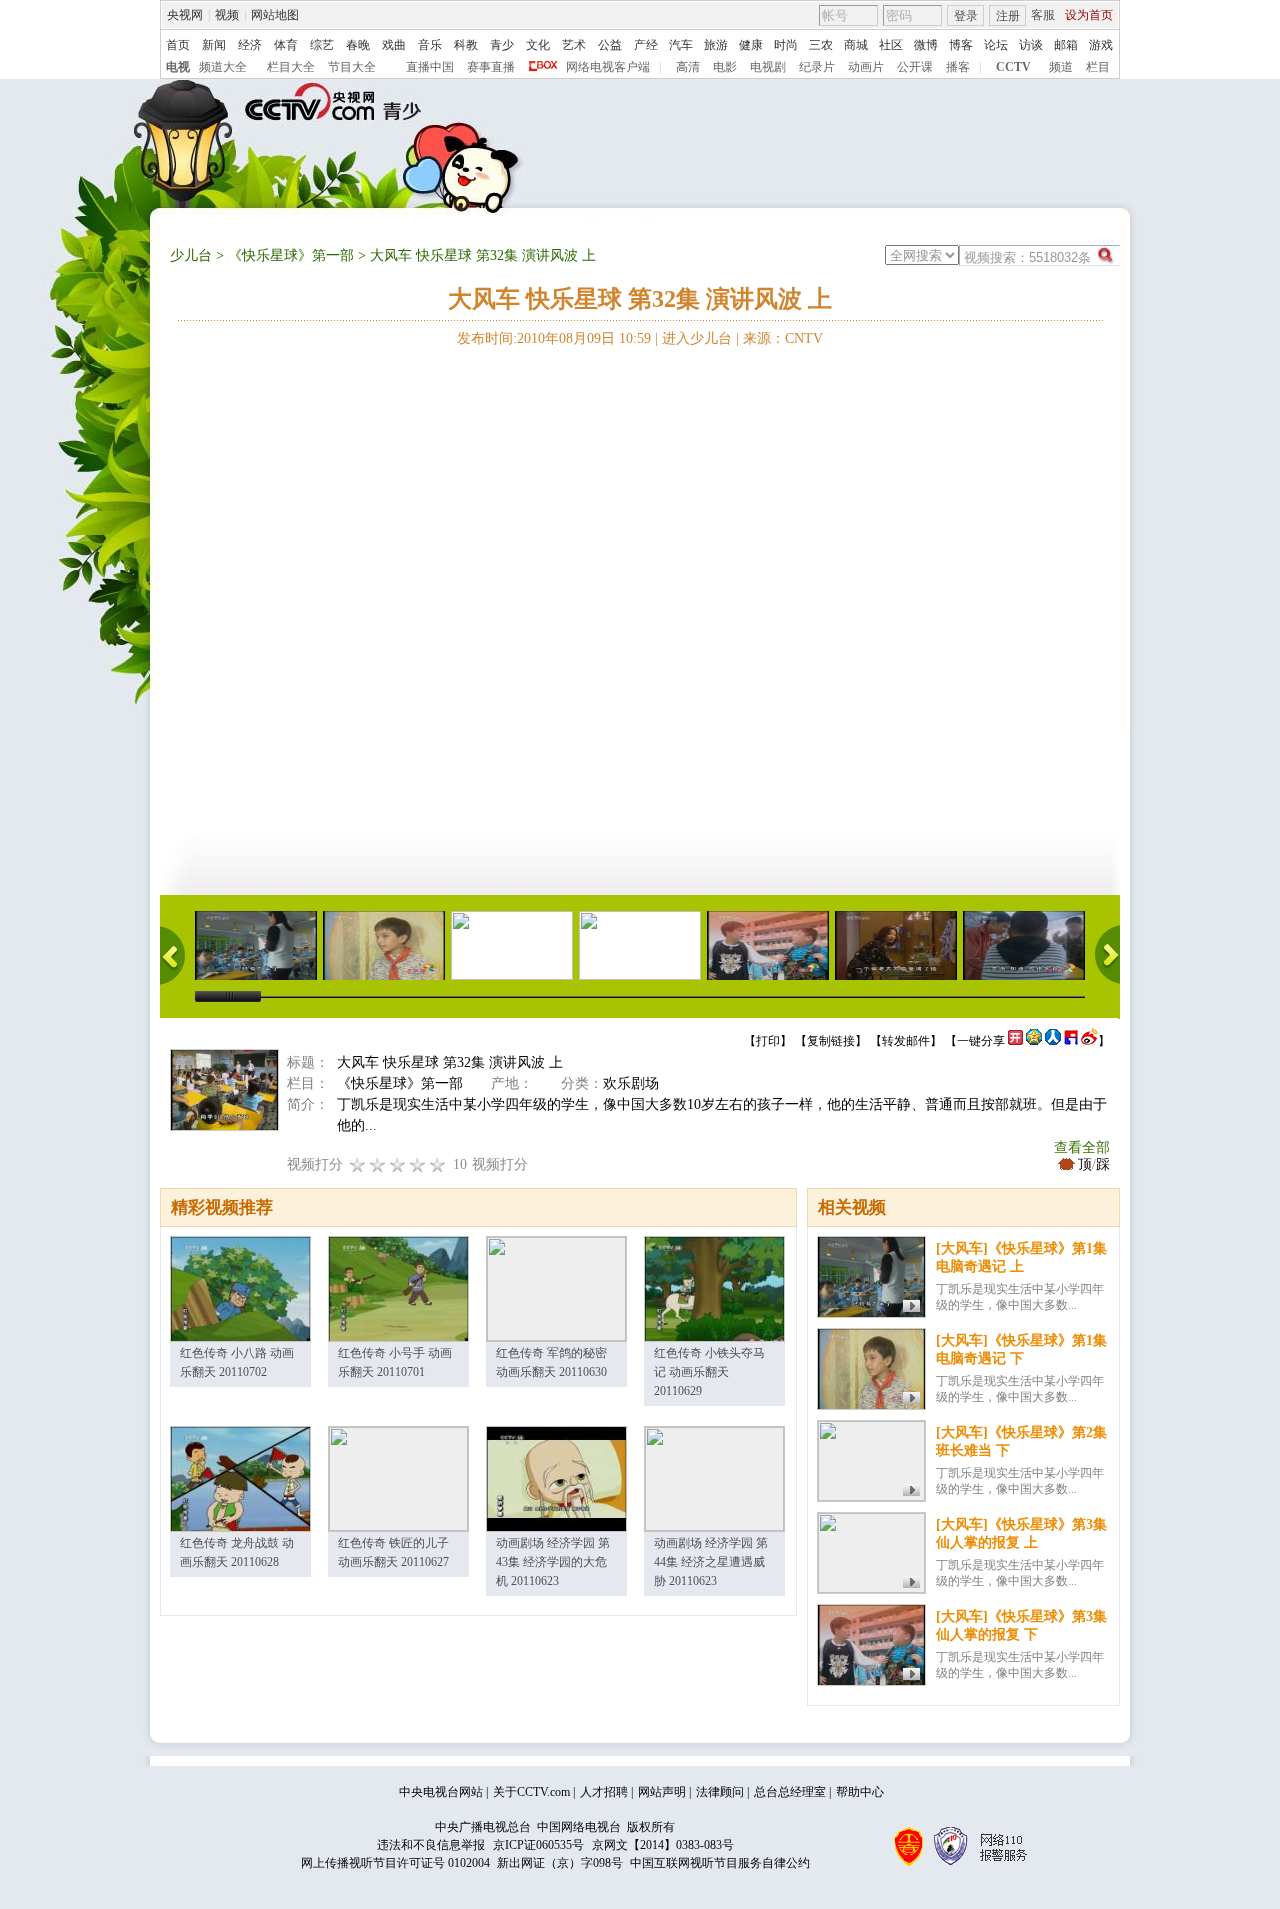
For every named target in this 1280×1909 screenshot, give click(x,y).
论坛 (996, 45)
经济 (250, 45)
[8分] (418, 1164)
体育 (286, 45)
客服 (1043, 15)
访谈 (1031, 45)
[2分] (358, 1164)
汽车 (681, 45)
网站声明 (662, 1792)
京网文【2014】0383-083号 (663, 1845)
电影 (725, 67)
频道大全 (223, 67)
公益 (610, 45)
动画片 (866, 67)
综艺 (322, 45)
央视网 (185, 15)
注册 (1008, 16)
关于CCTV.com (531, 1792)
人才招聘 (604, 1792)
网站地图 (275, 15)
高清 (688, 67)
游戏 (1101, 45)
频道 (1061, 67)
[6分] (398, 1164)
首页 (178, 45)
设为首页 (1089, 15)
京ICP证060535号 (538, 1845)
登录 (966, 16)
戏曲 (394, 45)
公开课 (915, 67)
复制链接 (831, 1041)
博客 (961, 45)
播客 (958, 67)
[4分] (378, 1164)
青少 (502, 45)
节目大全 (352, 67)
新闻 (214, 45)
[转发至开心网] (1015, 1041)
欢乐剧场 (631, 1083)
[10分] (438, 1164)
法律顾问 (720, 1792)
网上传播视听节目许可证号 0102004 (395, 1863)
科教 (466, 45)
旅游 (716, 45)
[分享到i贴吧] (1071, 1041)
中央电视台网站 (441, 1792)
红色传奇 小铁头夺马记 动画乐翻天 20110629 (709, 1372)
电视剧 (768, 67)
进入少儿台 (697, 338)
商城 (856, 45)
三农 (821, 45)
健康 (751, 45)
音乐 (430, 45)
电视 (178, 67)
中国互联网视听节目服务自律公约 (720, 1863)
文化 (538, 45)
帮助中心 (860, 1792)
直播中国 (430, 67)
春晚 (358, 45)
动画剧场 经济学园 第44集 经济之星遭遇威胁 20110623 (711, 1562)
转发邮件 (906, 1041)
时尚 (786, 45)
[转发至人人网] (1053, 1041)
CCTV (1013, 67)
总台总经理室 (790, 1792)
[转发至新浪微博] (1089, 1041)
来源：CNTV (783, 338)
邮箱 (1066, 45)
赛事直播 (491, 67)
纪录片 (817, 67)
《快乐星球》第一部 (291, 255)
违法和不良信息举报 (431, 1845)
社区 (891, 45)
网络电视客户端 (608, 67)
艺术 (574, 45)
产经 (646, 45)
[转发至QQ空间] (1034, 1041)
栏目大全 (291, 67)
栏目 (1098, 67)
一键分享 (981, 1041)
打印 (768, 1041)
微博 (926, 45)
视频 (227, 15)
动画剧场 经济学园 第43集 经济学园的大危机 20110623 (553, 1562)
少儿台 (191, 255)
